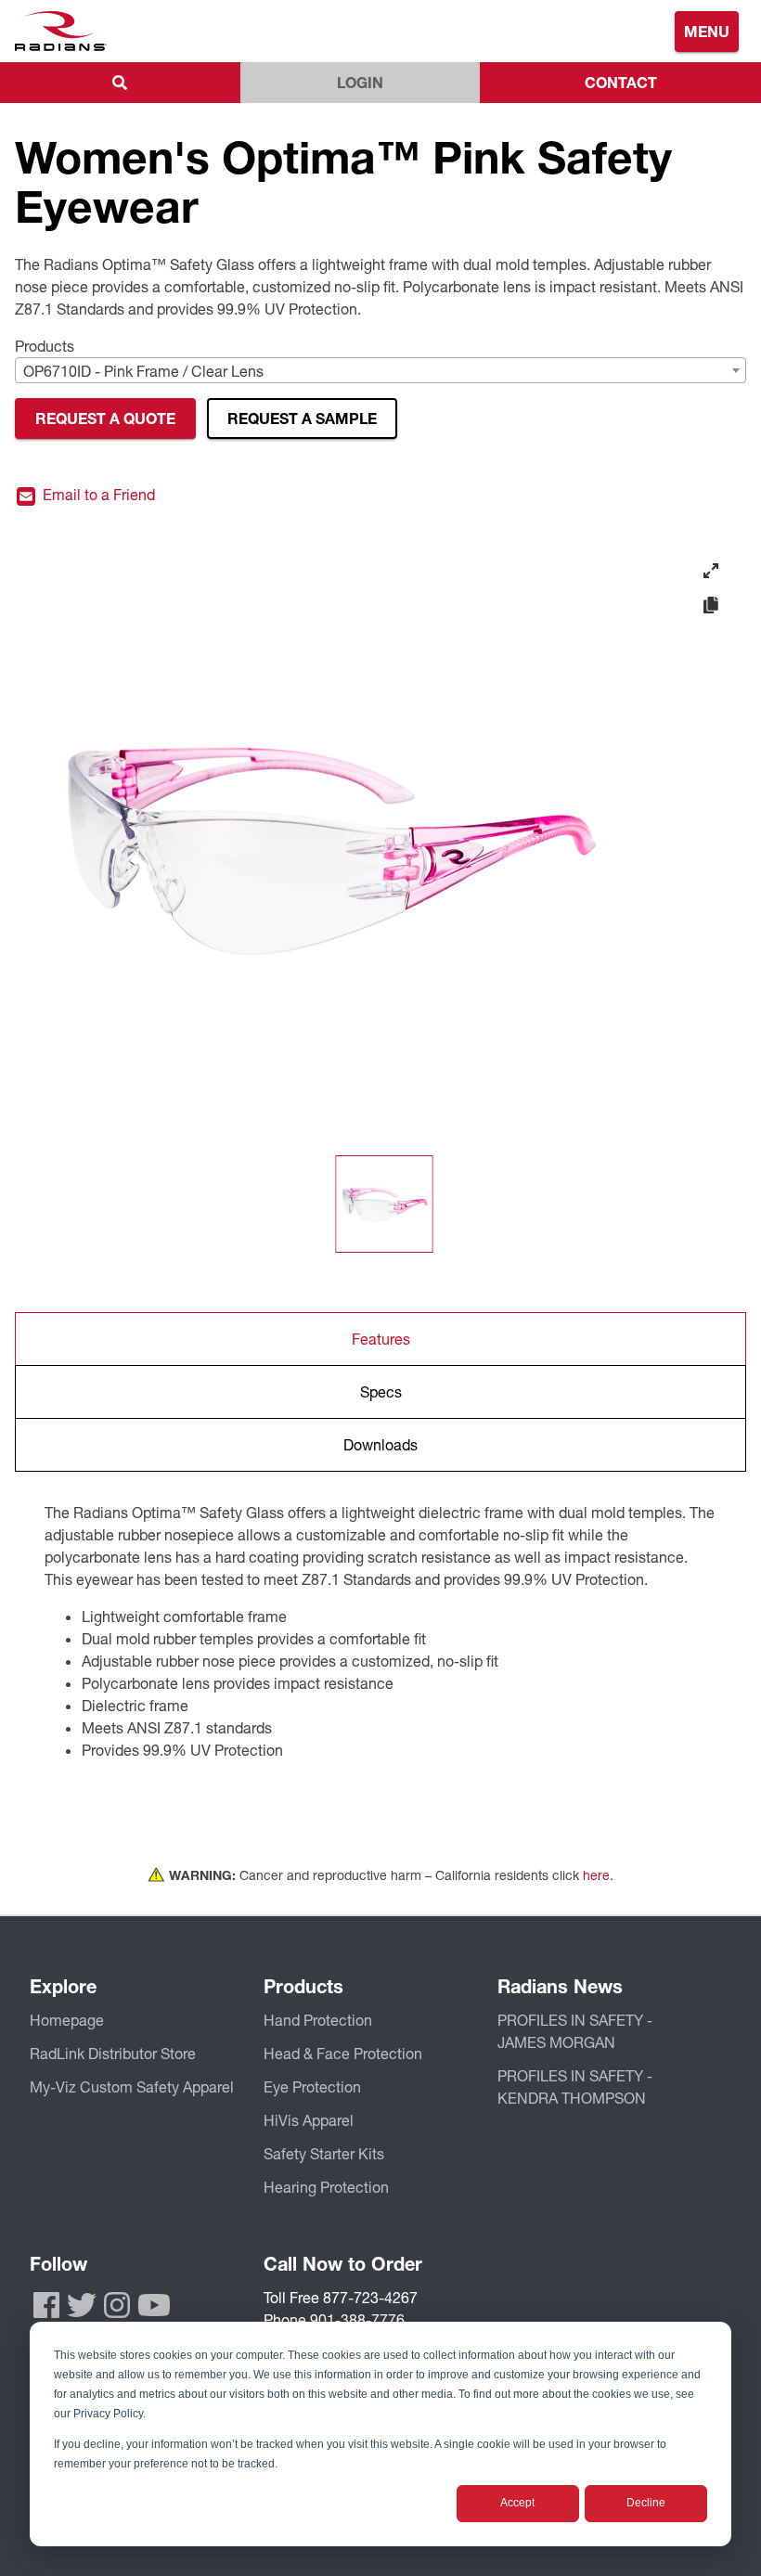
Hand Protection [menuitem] (318, 2020)
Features (381, 1339)
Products (45, 346)
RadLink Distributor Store (113, 2053)
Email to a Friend (97, 495)
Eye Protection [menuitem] (312, 2087)
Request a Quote (105, 418)
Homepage (67, 2020)
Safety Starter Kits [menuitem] (324, 2153)
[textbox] (380, 371)
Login (360, 82)
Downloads (380, 1444)
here (596, 1875)
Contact (621, 82)
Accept (517, 2503)
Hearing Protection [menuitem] (326, 2187)
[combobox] (380, 370)
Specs (381, 1391)
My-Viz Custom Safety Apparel (132, 2087)
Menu (707, 31)
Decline (646, 2503)
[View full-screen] (711, 571)
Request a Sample (302, 418)
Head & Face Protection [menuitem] (343, 2053)
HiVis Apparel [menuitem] (309, 2120)
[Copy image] (711, 606)
